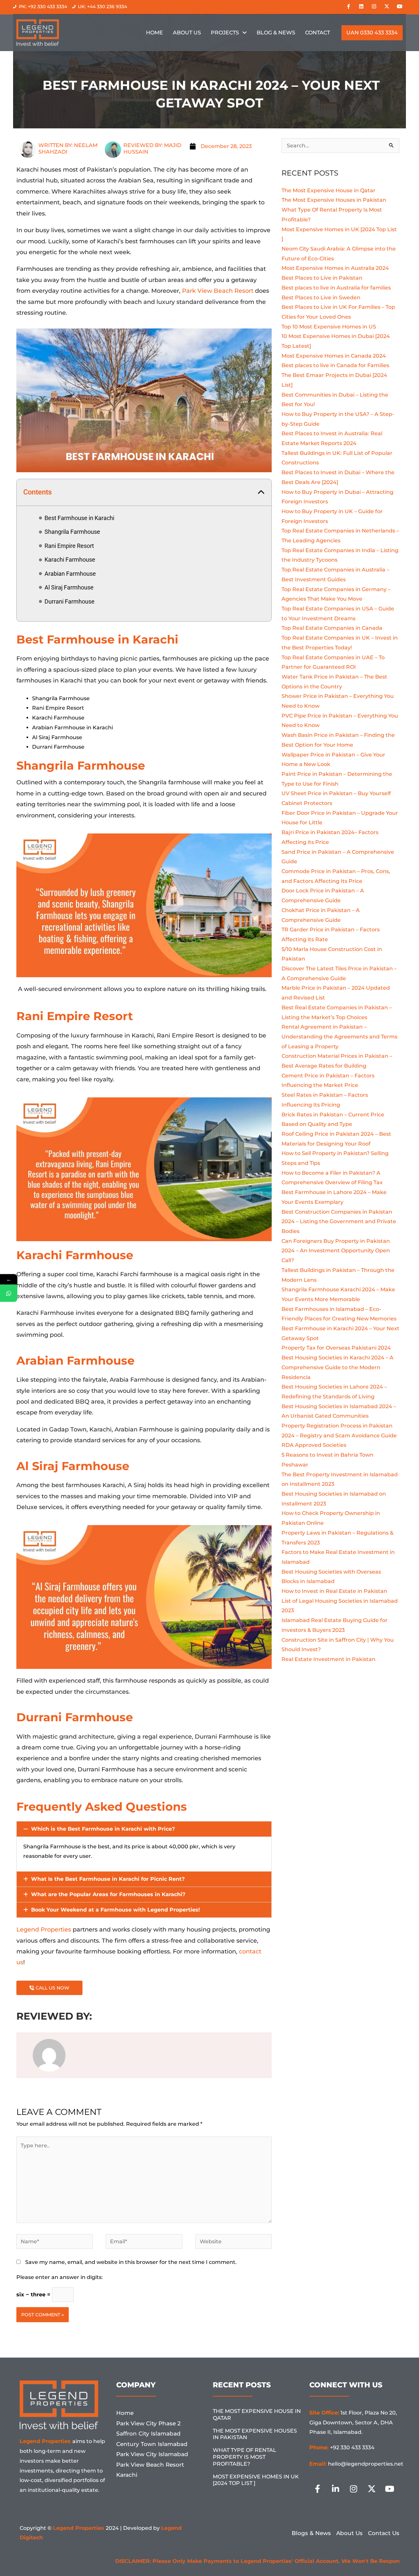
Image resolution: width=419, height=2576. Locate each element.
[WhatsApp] (9, 1293)
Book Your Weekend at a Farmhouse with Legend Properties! (116, 1910)
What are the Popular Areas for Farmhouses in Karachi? (108, 1894)
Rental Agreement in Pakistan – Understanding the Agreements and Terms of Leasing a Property (339, 1036)
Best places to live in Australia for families (337, 288)
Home (155, 33)
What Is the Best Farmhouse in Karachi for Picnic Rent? (108, 1879)
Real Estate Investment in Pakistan (328, 1659)
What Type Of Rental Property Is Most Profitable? (245, 2457)
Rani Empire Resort (69, 546)
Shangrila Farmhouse (72, 532)
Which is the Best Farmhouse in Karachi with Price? (103, 1829)
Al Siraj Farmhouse (69, 587)
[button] (261, 493)
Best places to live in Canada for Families (336, 365)
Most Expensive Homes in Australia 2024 (336, 268)
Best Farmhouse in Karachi (79, 518)
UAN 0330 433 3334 (372, 33)
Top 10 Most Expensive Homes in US (329, 327)
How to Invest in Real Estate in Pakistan (334, 1591)
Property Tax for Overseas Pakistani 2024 (336, 1348)
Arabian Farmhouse (70, 574)
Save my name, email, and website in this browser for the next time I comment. (131, 2262)
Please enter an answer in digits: (60, 2277)
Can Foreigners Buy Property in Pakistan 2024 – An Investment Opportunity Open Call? (336, 1251)
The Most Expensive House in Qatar (328, 190)
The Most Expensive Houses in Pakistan (335, 200)
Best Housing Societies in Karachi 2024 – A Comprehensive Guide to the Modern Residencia (337, 1367)
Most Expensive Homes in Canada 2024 (334, 356)
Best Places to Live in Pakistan (322, 278)
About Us (187, 33)
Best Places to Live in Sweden (322, 298)
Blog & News (276, 33)
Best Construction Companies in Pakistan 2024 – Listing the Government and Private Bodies (339, 1222)
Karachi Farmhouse (70, 560)
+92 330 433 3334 (352, 2447)
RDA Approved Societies (314, 1445)
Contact (318, 33)
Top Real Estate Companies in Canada (333, 628)
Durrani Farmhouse (70, 601)
